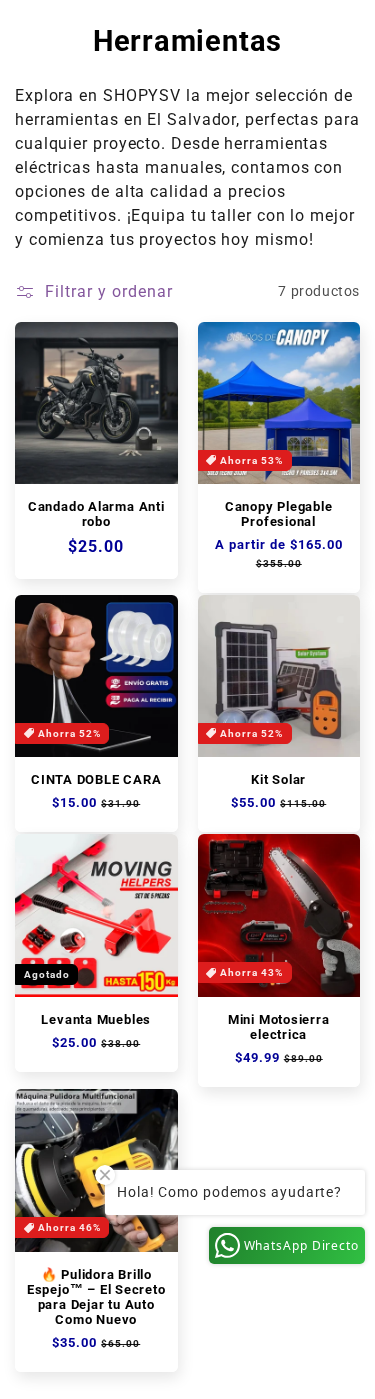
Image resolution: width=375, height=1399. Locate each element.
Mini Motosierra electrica (279, 1027)
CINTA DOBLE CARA (96, 779)
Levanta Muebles (96, 1019)
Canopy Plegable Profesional (279, 514)
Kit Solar (278, 779)
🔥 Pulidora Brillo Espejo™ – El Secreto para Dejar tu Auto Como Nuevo (96, 1297)
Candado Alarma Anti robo (96, 514)
